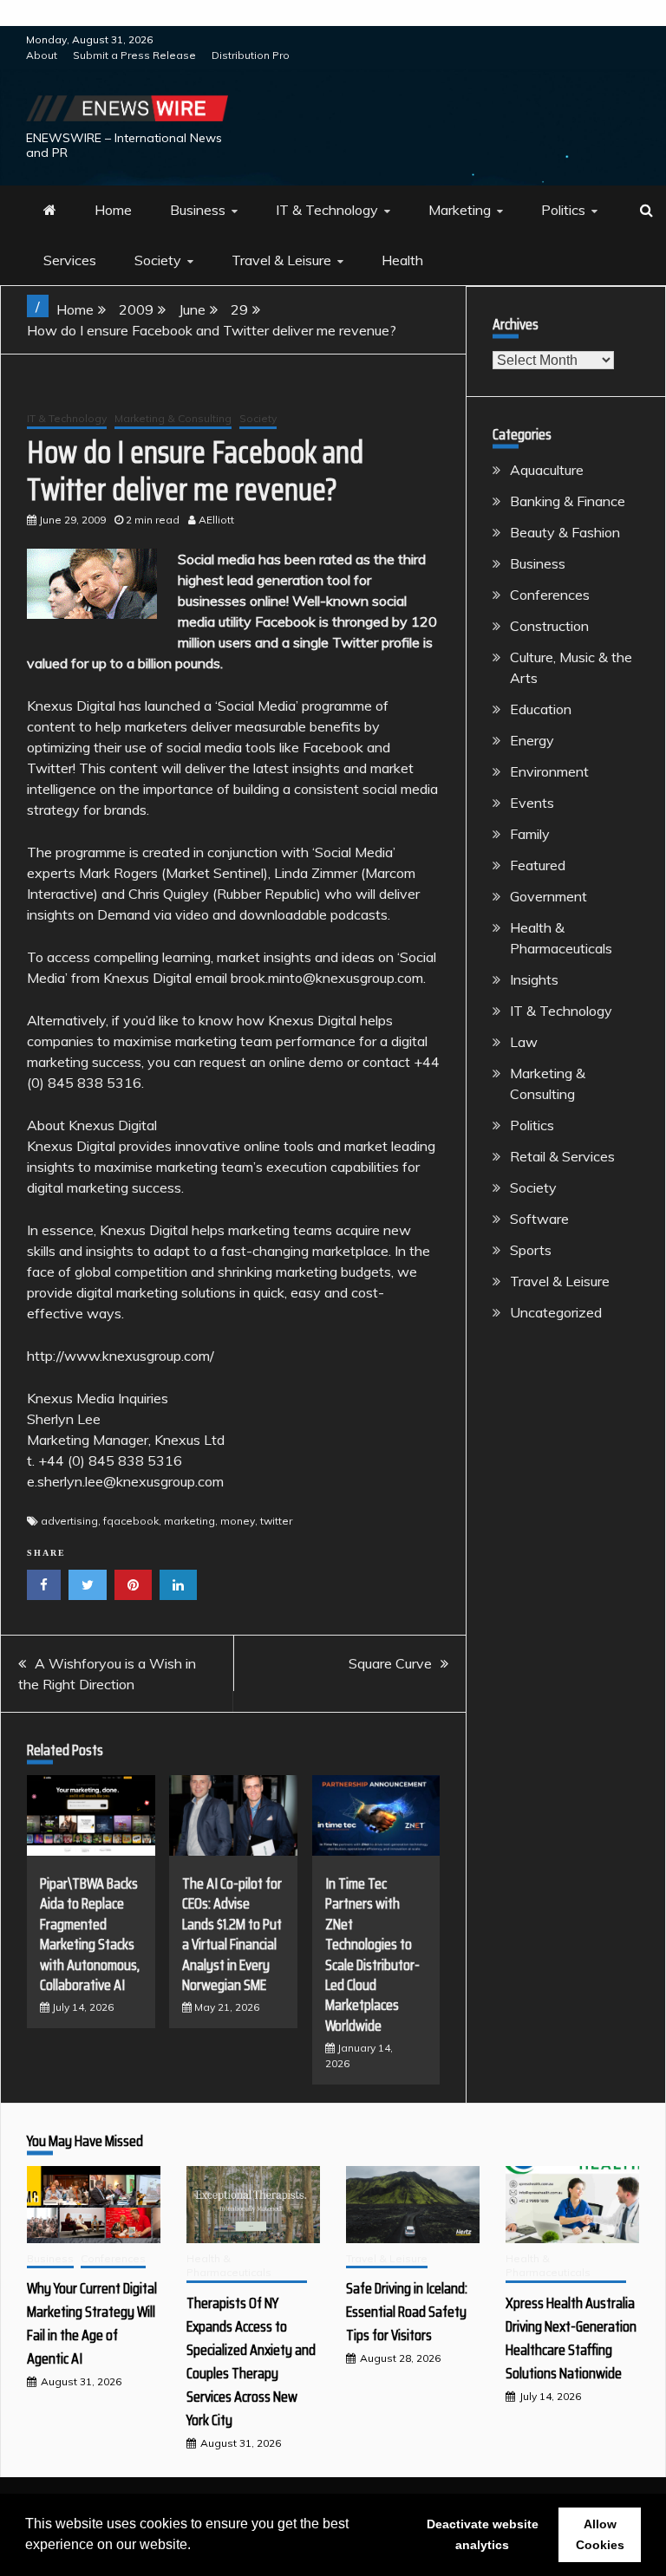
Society (158, 260)
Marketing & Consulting (173, 418)
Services (70, 260)
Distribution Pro (251, 55)
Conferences (550, 595)
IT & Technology (327, 210)
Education (541, 709)
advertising (69, 1521)
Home (113, 210)
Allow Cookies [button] (600, 2534)
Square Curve (390, 1663)
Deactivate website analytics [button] (483, 2534)
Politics (563, 210)
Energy (532, 740)
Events (532, 803)
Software (539, 1219)
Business (198, 210)
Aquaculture (547, 470)
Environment (549, 771)
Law (524, 1042)
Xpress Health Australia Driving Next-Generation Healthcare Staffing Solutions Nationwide (571, 2338)
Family (530, 834)
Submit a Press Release (134, 55)
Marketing (460, 210)
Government (548, 896)
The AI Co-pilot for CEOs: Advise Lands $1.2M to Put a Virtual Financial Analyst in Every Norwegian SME (232, 1934)
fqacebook (131, 1521)
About (42, 55)
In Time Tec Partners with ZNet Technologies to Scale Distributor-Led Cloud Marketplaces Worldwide (372, 1955)
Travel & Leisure (281, 260)
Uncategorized (556, 1312)
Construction (549, 626)
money (238, 1521)
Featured (538, 865)
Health (402, 260)
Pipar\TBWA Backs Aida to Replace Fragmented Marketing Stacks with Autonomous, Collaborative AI (90, 1934)
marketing (189, 1521)
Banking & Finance (568, 501)
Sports (531, 1250)
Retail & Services (562, 1156)
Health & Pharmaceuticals (229, 2266)
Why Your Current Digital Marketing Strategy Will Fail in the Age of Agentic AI (92, 2323)
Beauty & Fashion (565, 532)
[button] (197, 2547)
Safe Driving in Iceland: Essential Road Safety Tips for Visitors (407, 2312)
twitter (276, 1521)
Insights (534, 979)
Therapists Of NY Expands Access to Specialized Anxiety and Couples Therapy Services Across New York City (251, 2361)
